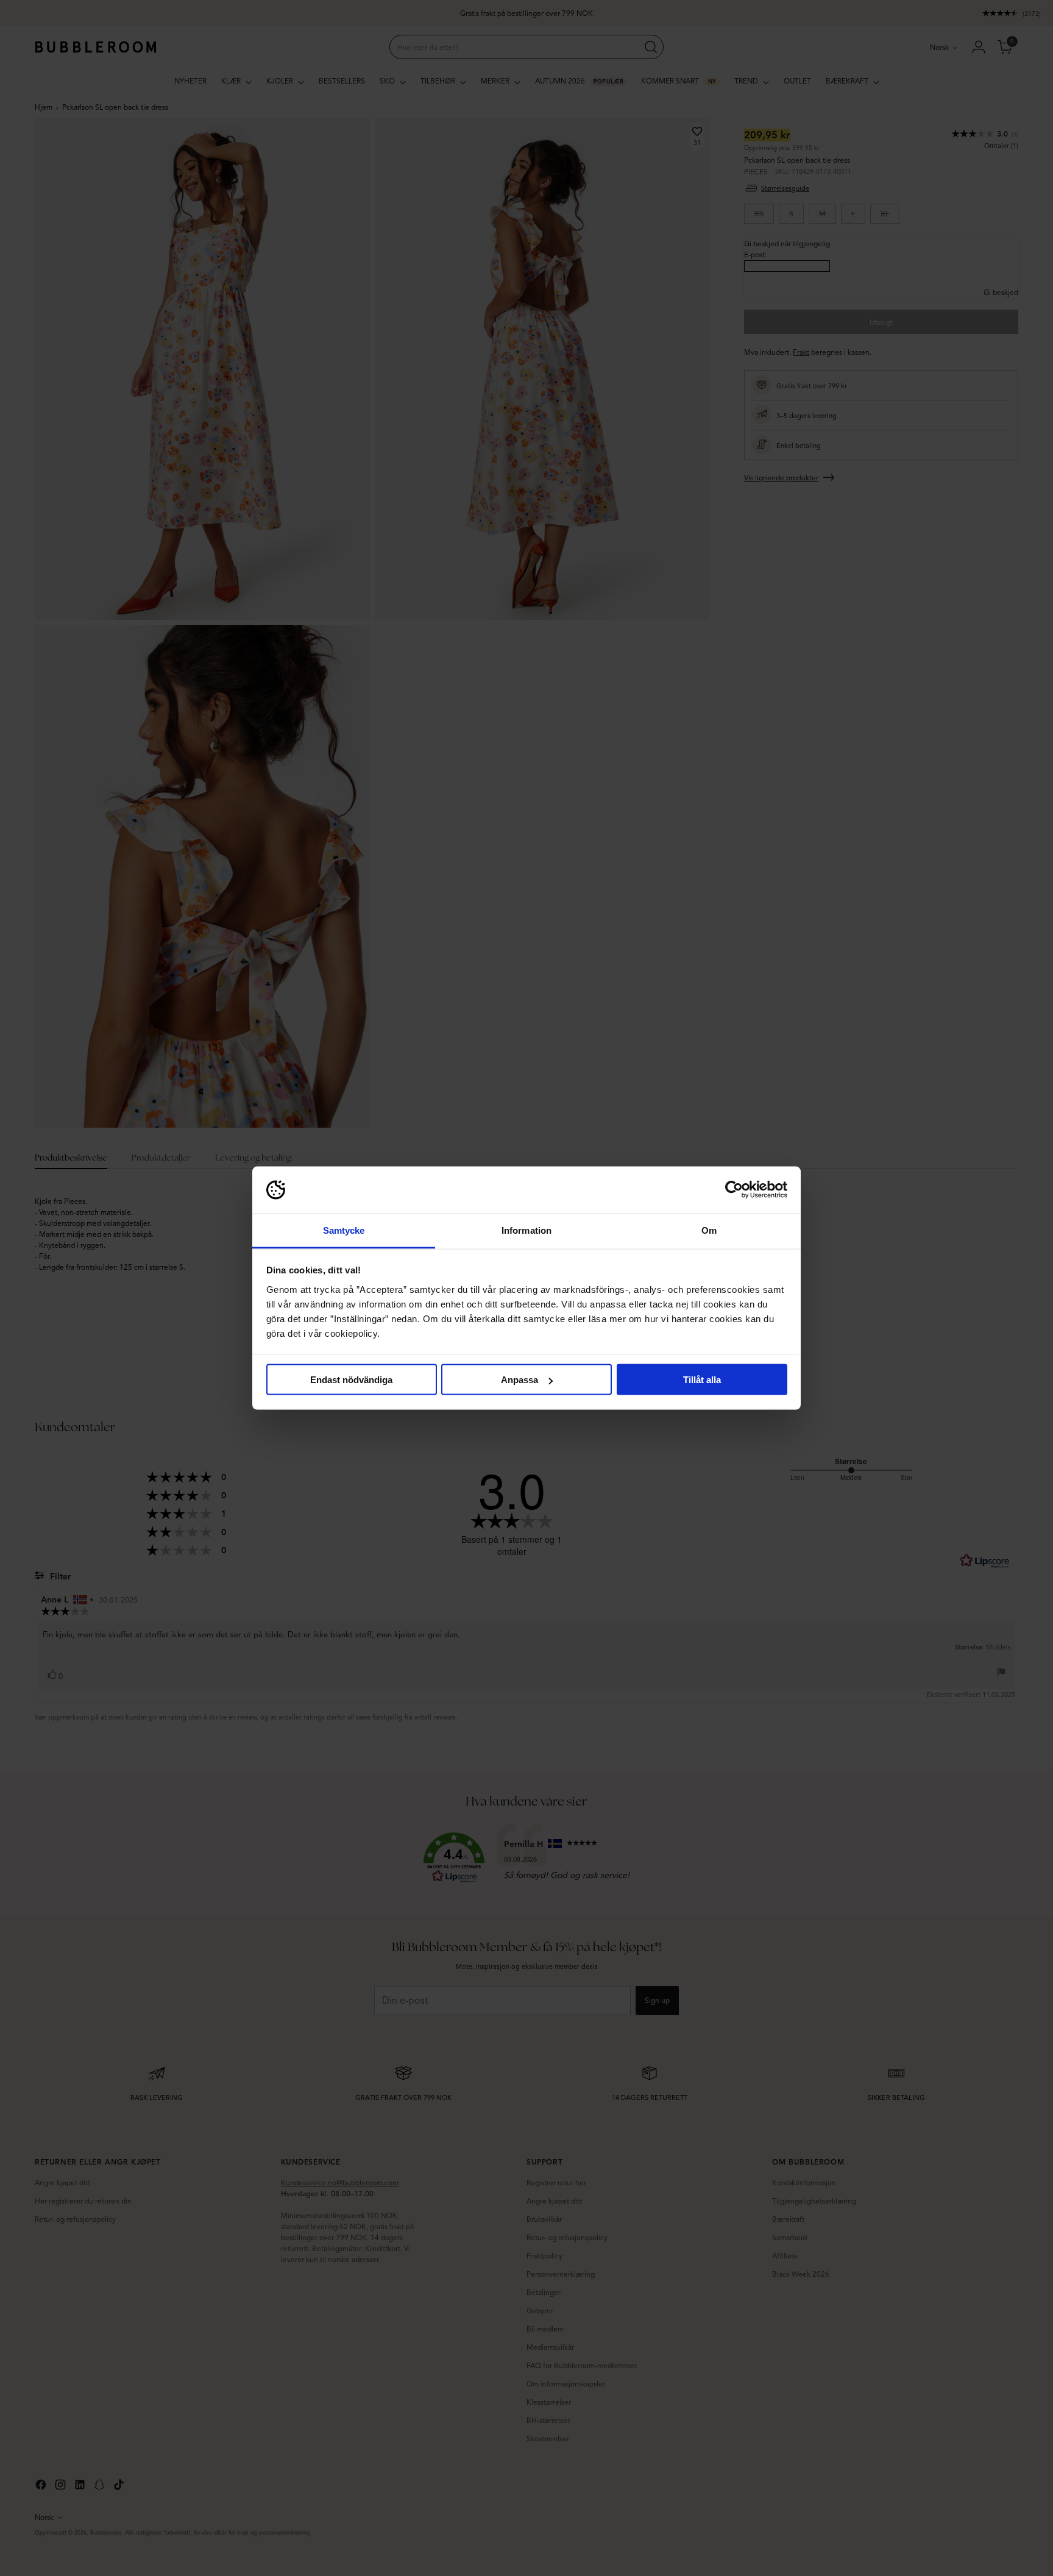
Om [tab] (709, 1230)
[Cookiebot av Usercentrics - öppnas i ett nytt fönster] (734, 1190)
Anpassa (519, 1380)
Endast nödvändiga (351, 1380)
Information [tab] (526, 1230)
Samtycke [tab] (344, 1230)
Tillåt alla (702, 1380)
